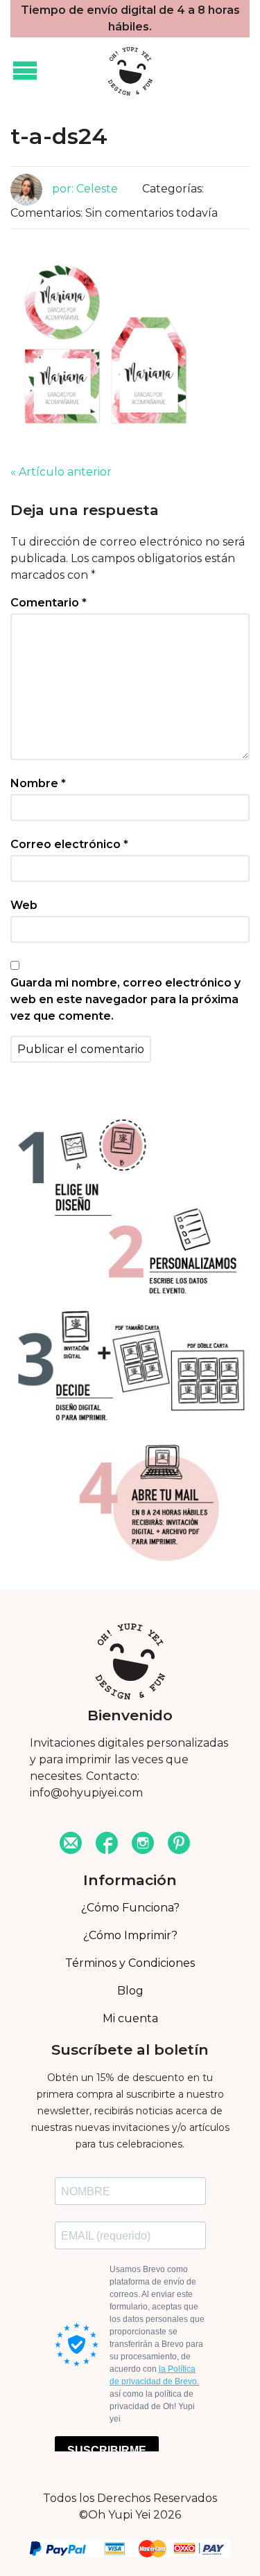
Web (24, 905)
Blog (130, 1991)
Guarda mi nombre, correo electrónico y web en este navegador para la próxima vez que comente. (125, 999)
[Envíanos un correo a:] (71, 1845)
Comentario (49, 603)
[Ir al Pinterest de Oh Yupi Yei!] (179, 1845)
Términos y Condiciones (130, 1963)
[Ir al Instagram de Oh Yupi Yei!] (143, 1845)
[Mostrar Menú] (25, 71)
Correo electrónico (69, 844)
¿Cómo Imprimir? (130, 1935)
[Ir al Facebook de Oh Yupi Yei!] (107, 1845)
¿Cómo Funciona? (130, 1908)
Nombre (38, 783)
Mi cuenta (130, 2018)
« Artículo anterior (61, 472)
